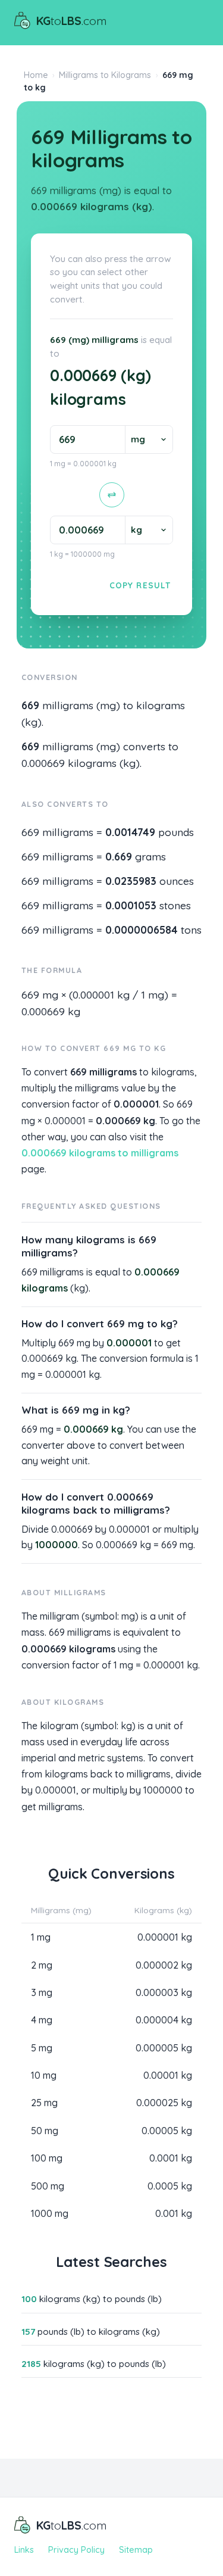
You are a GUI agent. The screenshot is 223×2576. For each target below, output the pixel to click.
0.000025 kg (164, 2103)
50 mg (45, 2131)
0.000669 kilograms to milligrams (100, 1153)
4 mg (42, 2020)
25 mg (44, 2103)
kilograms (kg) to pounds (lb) (92, 2299)
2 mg (42, 1965)
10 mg (44, 2075)
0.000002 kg (164, 1965)
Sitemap (136, 2550)
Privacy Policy (76, 2550)
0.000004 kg (164, 2020)
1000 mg (50, 2213)
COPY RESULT (140, 585)
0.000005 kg (164, 2048)
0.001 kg (174, 2213)
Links (24, 2550)
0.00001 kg (168, 2075)
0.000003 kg (164, 1992)
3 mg (42, 1992)
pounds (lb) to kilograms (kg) (91, 2332)
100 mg (47, 2158)
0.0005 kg (170, 2186)
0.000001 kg (165, 1937)
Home (36, 75)
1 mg (41, 1937)
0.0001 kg (171, 2158)
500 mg (48, 2186)
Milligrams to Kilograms (105, 75)
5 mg (42, 2048)
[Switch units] (112, 495)
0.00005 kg (167, 2131)
